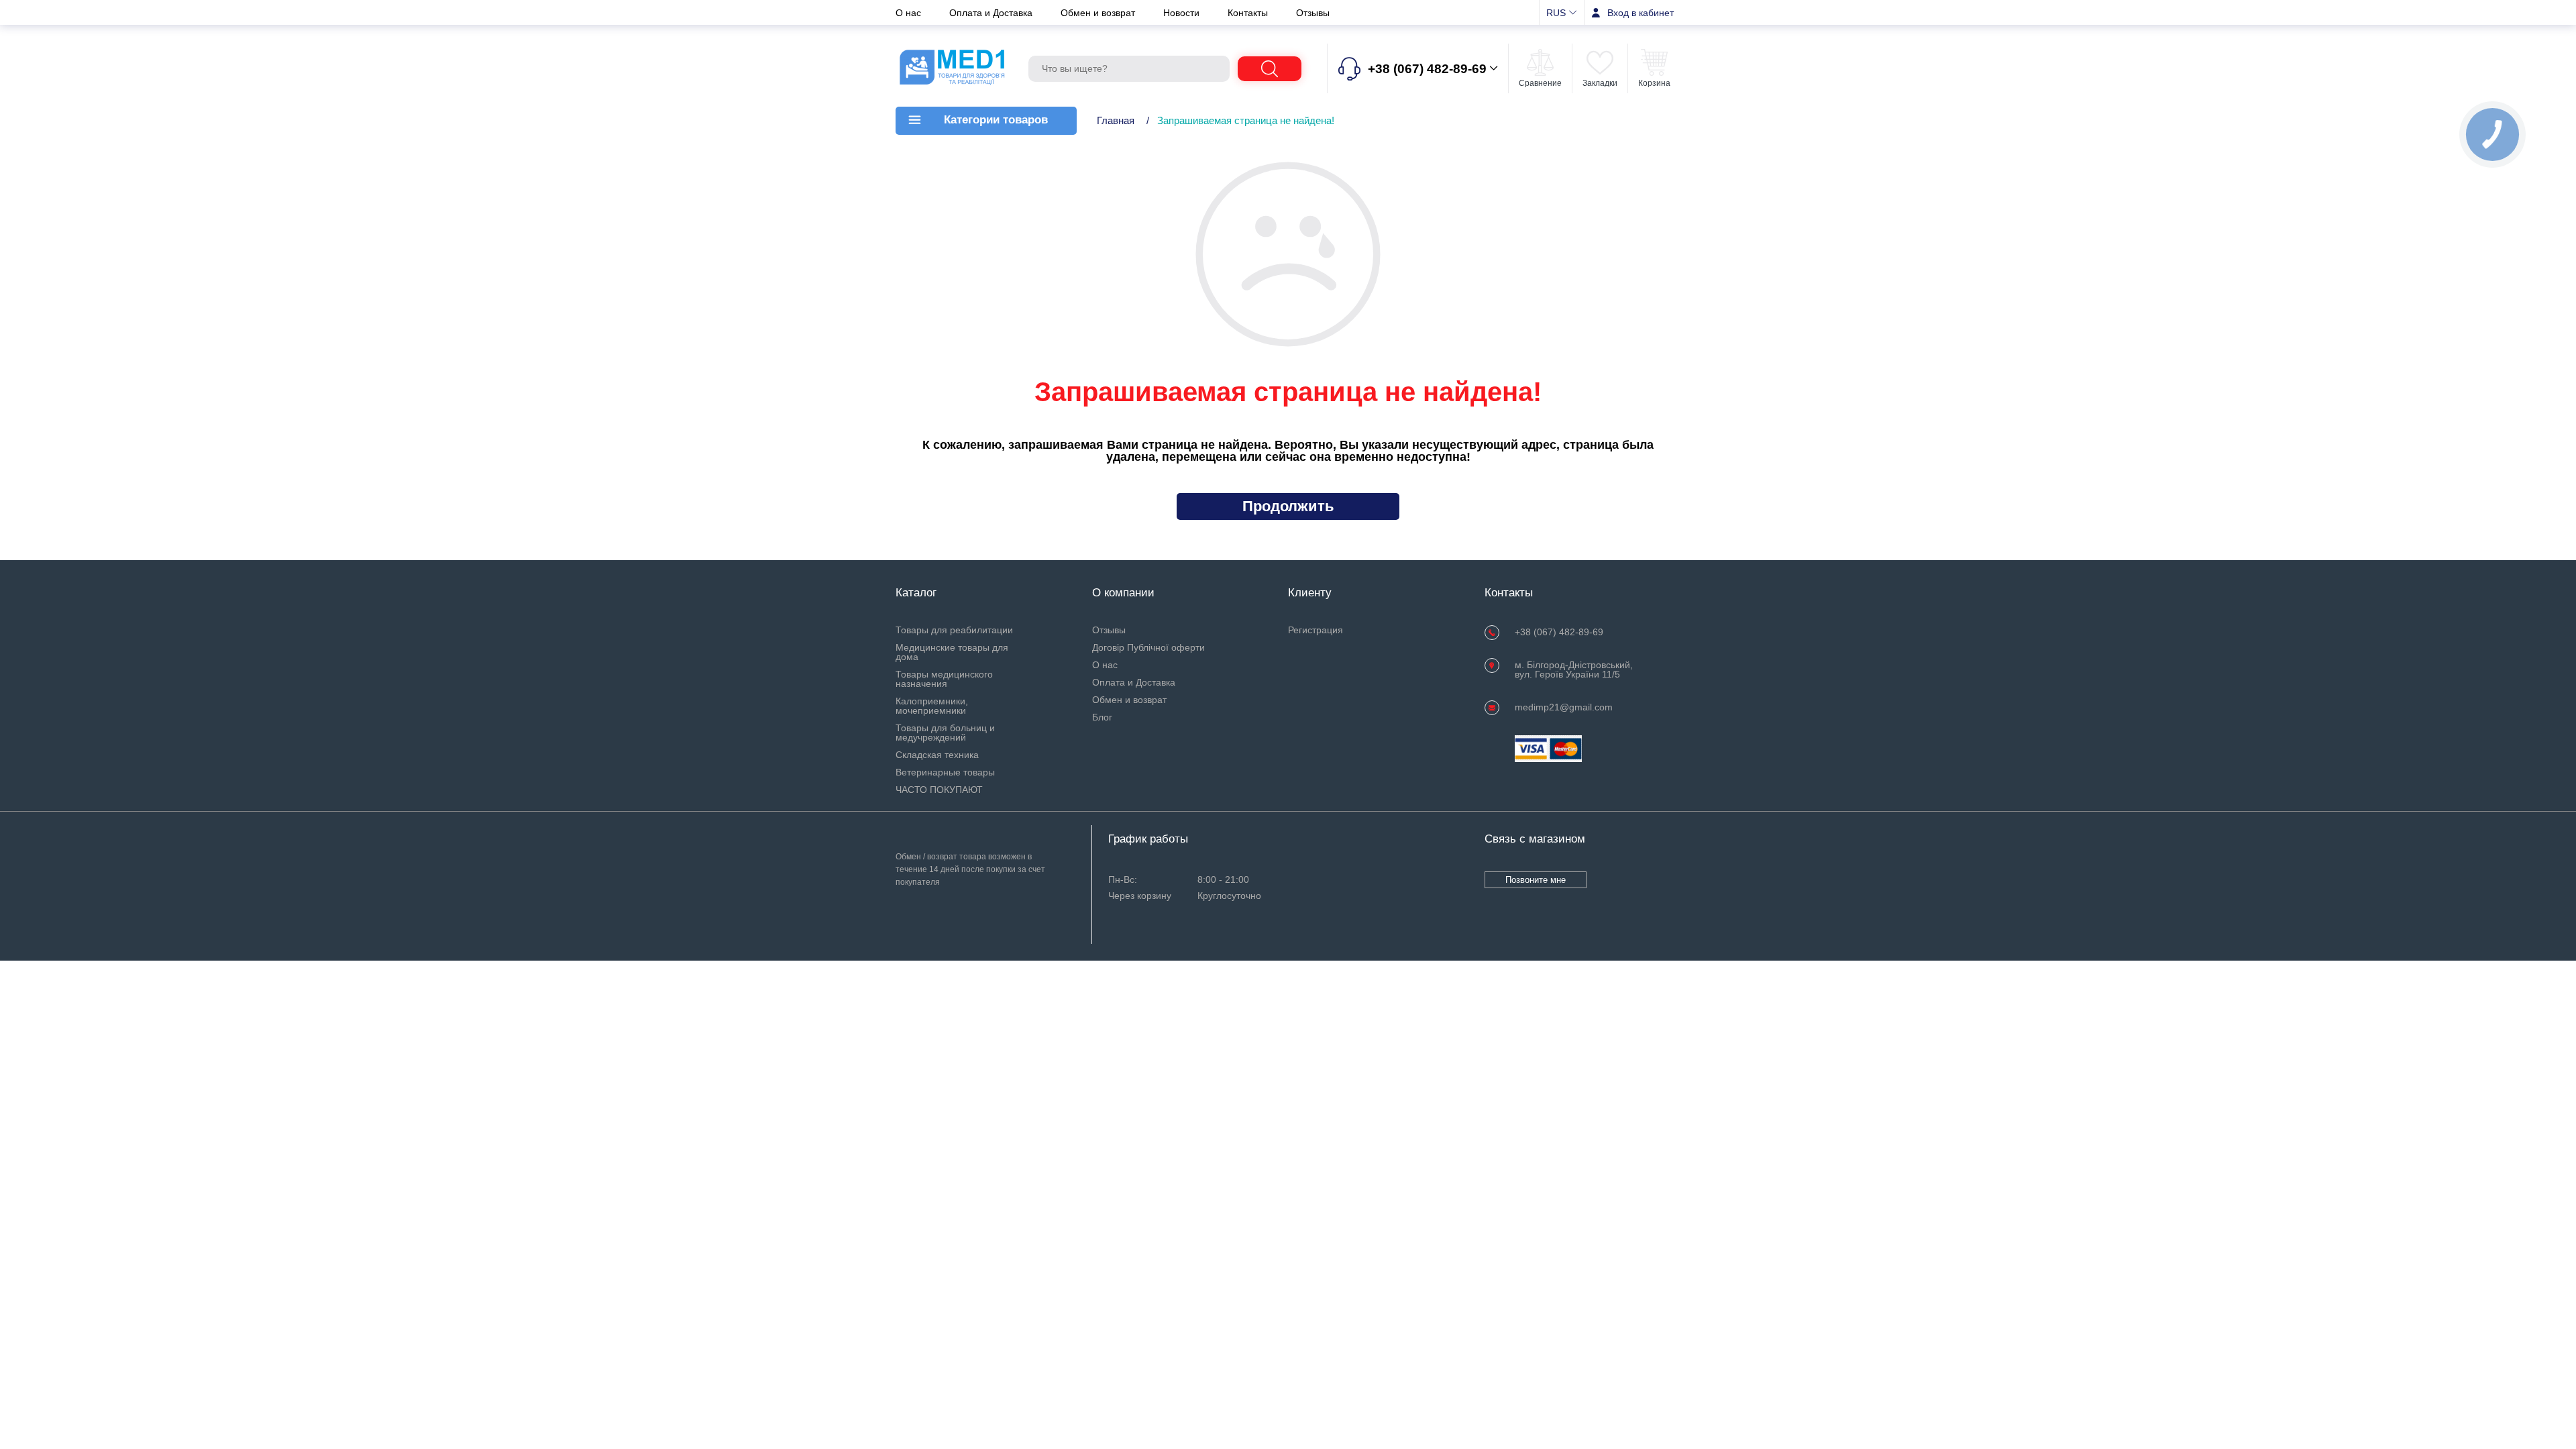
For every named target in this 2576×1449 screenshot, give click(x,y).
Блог (1102, 717)
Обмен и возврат (1099, 13)
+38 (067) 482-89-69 (1559, 632)
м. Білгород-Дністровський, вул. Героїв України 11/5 (1574, 669)
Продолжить (1288, 506)
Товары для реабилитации (954, 630)
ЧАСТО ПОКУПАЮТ (939, 790)
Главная (1116, 120)
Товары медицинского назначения (944, 679)
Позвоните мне (1536, 880)
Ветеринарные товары (945, 772)
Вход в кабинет (1641, 13)
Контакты (1249, 13)
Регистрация (1316, 630)
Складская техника (937, 755)
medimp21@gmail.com (1564, 707)
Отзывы (1313, 13)
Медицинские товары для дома (952, 652)
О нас (910, 13)
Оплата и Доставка (992, 13)
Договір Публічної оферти (1148, 647)
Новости (1183, 13)
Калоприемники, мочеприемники (932, 706)
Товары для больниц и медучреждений (945, 733)
